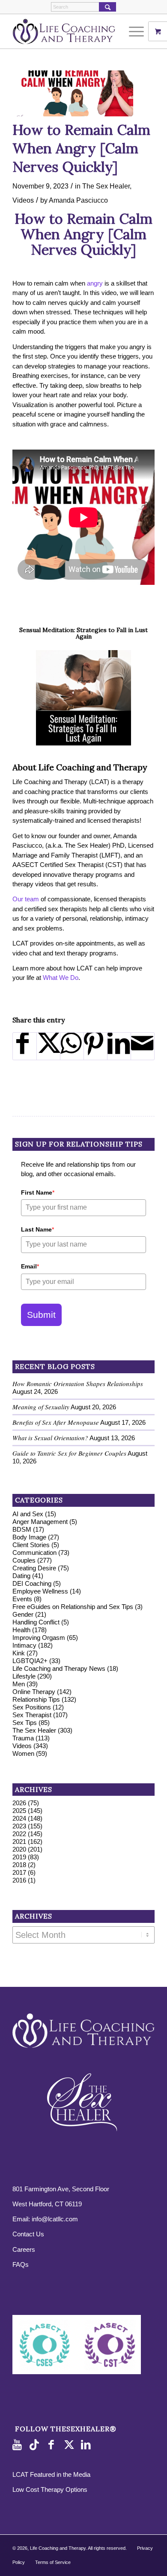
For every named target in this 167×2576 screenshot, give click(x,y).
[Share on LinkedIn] (119, 1046)
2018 (19, 1865)
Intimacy (24, 1645)
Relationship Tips (36, 1699)
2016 (19, 1880)
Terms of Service (53, 2562)
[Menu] (132, 31)
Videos (23, 200)
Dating (21, 1576)
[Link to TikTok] (36, 2445)
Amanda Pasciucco (78, 200)
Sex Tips (25, 1723)
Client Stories (31, 1545)
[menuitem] (137, 31)
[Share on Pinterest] (95, 1046)
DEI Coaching (32, 1583)
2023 (19, 1826)
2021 (19, 1842)
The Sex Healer (106, 186)
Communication (34, 1553)
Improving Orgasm (39, 1638)
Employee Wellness (40, 1591)
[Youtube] (19, 2445)
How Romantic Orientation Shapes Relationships (78, 1384)
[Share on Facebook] (25, 1046)
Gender (23, 1614)
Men (19, 1684)
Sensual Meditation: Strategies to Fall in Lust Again (83, 633)
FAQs (21, 2264)
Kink (19, 1653)
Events (22, 1599)
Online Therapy (34, 1692)
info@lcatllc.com (55, 2219)
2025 (19, 1811)
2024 (19, 1818)
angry (95, 283)
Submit (41, 1315)
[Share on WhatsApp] (72, 1046)
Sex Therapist (32, 1715)
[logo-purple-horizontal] (69, 31)
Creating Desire (34, 1568)
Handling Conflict (36, 1622)
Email (30, 1266)
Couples (24, 1560)
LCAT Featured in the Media (51, 2474)
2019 (19, 1857)
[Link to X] (70, 2445)
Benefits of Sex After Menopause (56, 1422)
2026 (19, 1803)
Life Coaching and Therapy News (59, 1668)
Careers (24, 2249)
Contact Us (28, 2234)
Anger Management (40, 1522)
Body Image (29, 1537)
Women (23, 1753)
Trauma (23, 1738)
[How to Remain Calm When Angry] (73, 93)
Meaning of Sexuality (41, 1407)
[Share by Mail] (143, 1046)
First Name (38, 1192)
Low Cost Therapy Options (50, 2489)
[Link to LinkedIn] (87, 2445)
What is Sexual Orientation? (50, 1438)
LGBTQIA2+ (30, 1661)
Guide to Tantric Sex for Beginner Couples (69, 1453)
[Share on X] (48, 1046)
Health (21, 1630)
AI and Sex (28, 1514)
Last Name (37, 1229)
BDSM (22, 1529)
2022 (19, 1834)
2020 (19, 1849)
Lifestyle (24, 1676)
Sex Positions (32, 1707)
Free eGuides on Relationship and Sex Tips (73, 1607)
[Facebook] (53, 2445)
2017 (19, 1872)
